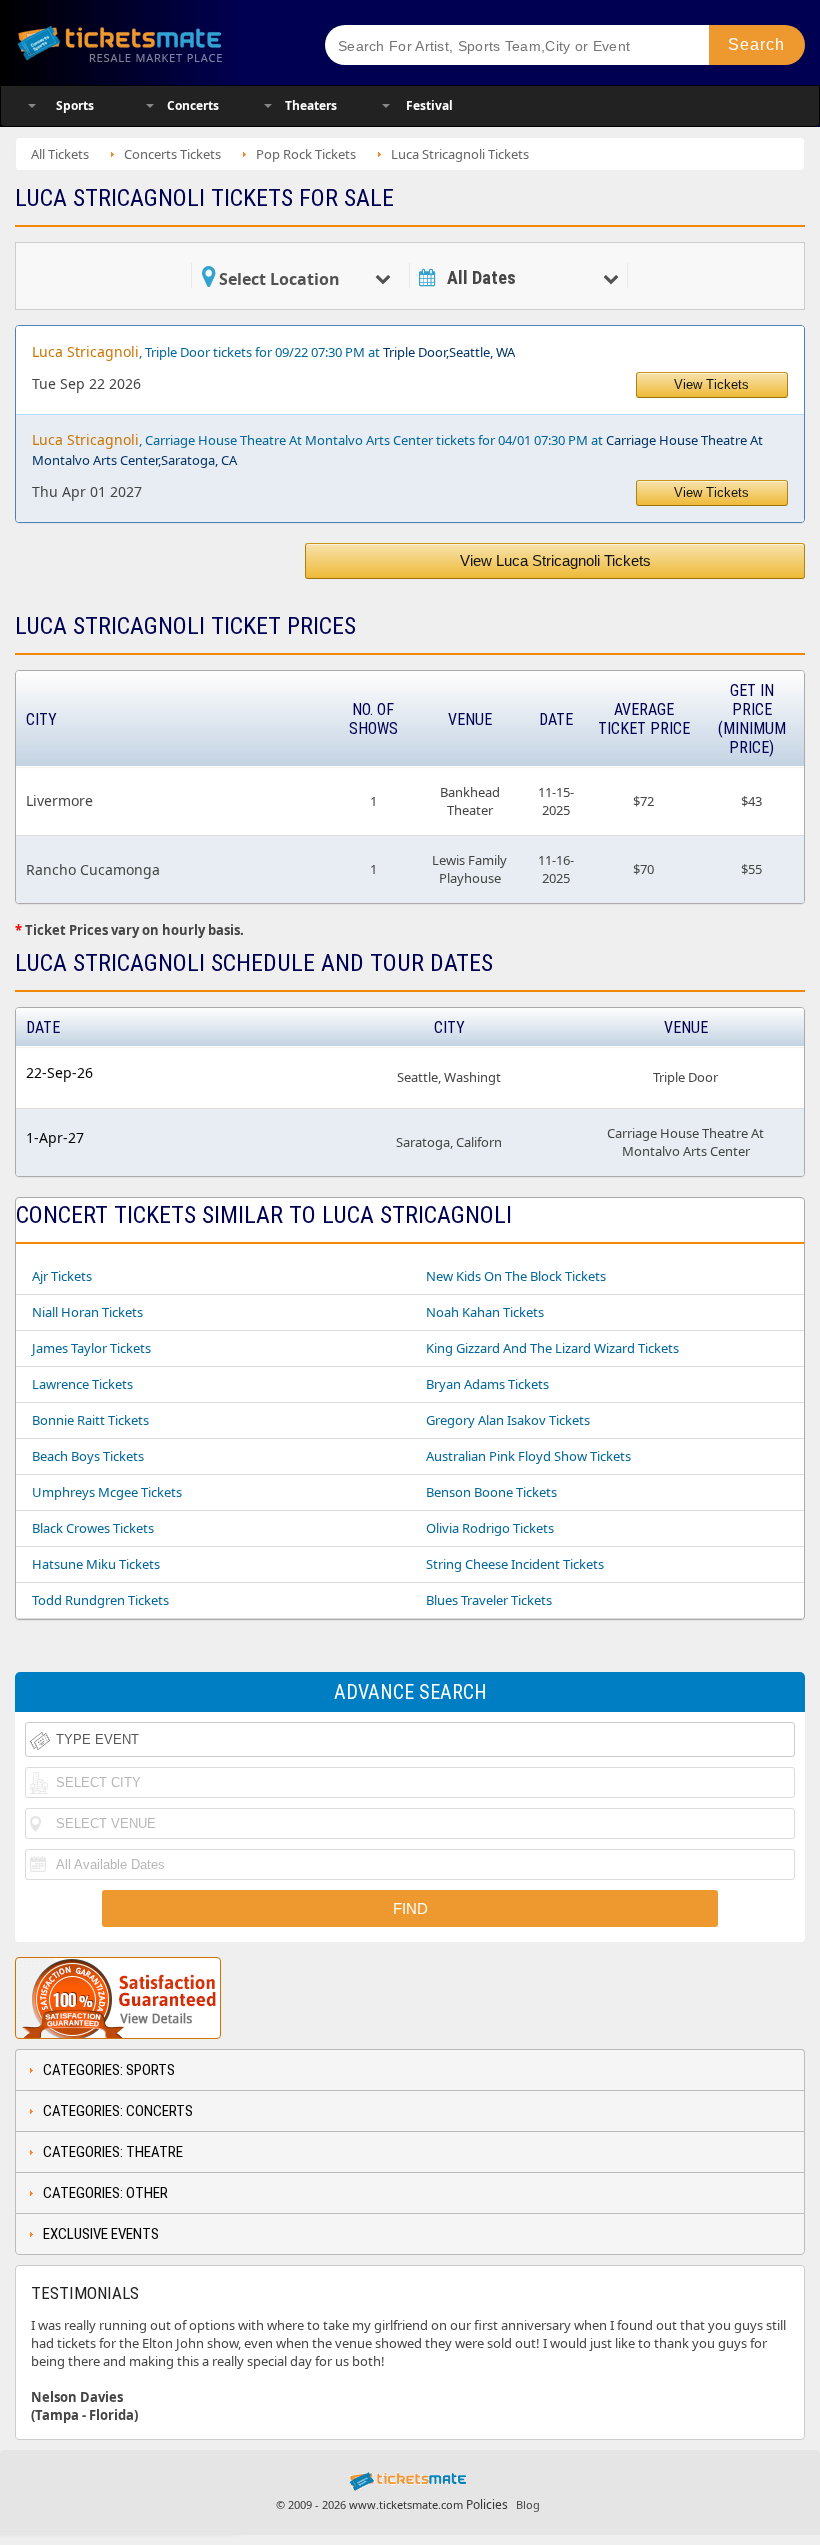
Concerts (193, 105)
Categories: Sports (109, 2070)
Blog (528, 2504)
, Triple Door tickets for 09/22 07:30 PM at (273, 351)
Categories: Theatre (113, 2152)
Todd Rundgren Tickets (100, 1600)
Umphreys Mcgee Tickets (107, 1492)
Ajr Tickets (62, 1276)
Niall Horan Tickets (87, 1312)
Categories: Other (105, 2193)
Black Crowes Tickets (93, 1528)
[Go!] (757, 45)
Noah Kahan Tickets (485, 1312)
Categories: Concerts (118, 2111)
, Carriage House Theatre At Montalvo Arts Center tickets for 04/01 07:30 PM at (397, 449)
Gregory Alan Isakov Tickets (508, 1420)
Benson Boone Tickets (491, 1492)
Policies (487, 2504)
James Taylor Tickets (91, 1348)
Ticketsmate (153, 42)
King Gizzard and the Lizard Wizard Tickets (552, 1348)
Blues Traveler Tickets (489, 1600)
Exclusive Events (101, 2234)
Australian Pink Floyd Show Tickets (528, 1456)
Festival (429, 105)
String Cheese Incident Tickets (515, 1564)
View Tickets (711, 384)
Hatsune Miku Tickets (96, 1564)
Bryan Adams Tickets (487, 1384)
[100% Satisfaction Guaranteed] (118, 1998)
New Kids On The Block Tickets (516, 1276)
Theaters (311, 105)
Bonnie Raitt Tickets (90, 1420)
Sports (75, 105)
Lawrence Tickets (82, 1384)
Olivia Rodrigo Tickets (490, 1528)
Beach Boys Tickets (88, 1456)
